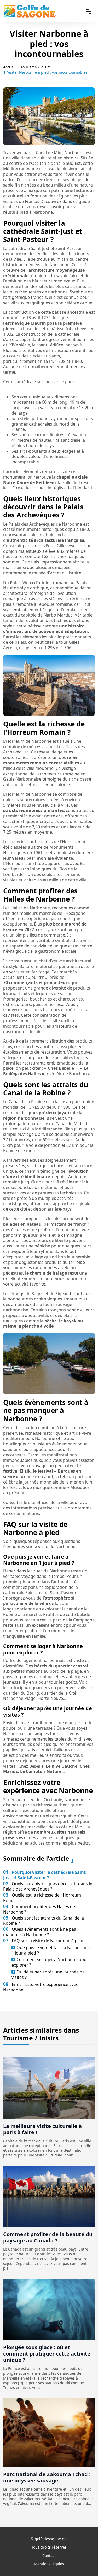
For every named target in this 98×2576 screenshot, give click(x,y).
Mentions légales (49, 2564)
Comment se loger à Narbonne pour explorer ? (50, 1962)
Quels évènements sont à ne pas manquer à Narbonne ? (40, 1932)
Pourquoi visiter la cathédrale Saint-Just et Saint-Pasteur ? (45, 1875)
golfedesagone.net (51, 2539)
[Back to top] (84, 2562)
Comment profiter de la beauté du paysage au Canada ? (48, 2237)
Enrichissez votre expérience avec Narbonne (41, 1987)
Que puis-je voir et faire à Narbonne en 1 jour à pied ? (52, 1950)
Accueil (9, 67)
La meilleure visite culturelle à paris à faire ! (42, 2129)
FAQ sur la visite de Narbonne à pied (43, 1941)
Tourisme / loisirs (36, 67)
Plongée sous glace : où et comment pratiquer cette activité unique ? (47, 2354)
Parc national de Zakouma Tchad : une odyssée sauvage (47, 2477)
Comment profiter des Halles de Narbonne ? (39, 1909)
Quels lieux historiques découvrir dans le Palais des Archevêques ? (48, 1886)
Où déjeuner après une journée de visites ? (48, 1975)
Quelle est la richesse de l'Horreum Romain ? (42, 1898)
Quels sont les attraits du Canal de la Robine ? (44, 1921)
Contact (49, 2555)
